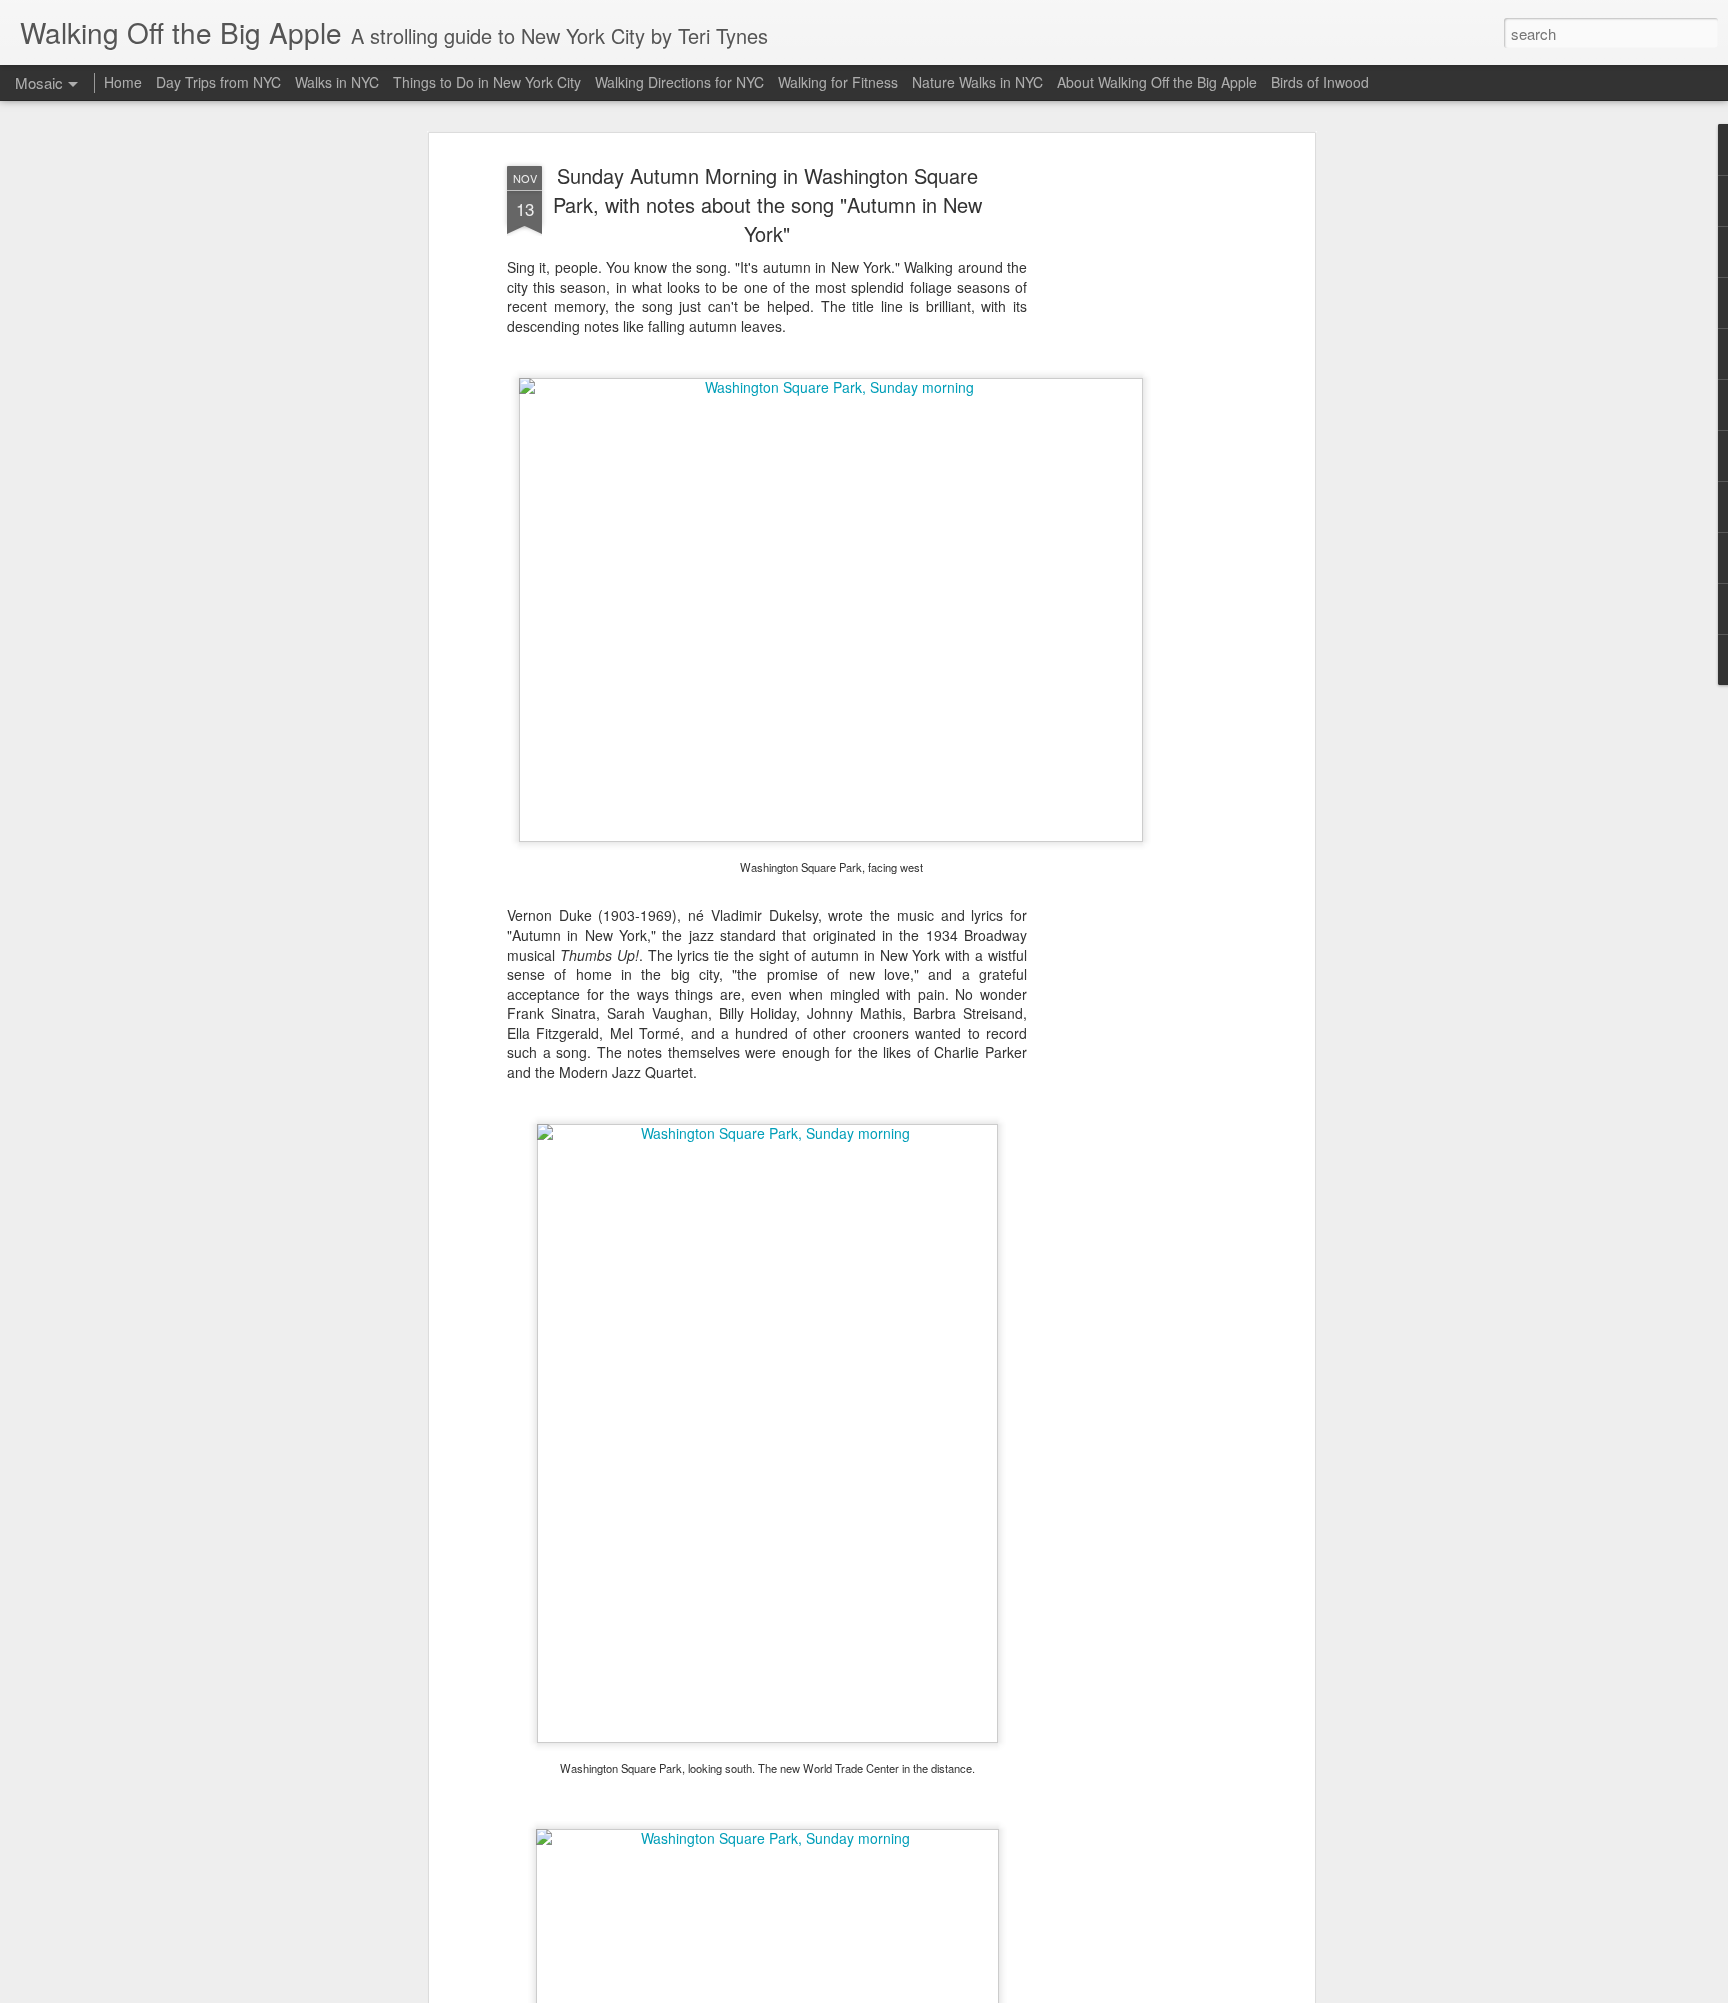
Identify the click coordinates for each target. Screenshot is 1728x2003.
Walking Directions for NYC (679, 82)
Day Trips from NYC (218, 82)
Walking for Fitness (838, 82)
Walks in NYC (337, 82)
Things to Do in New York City (487, 82)
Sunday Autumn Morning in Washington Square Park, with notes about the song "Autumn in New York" (767, 204)
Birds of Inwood (1320, 82)
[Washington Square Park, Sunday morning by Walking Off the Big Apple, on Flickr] (831, 387)
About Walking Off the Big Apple (1157, 82)
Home (123, 82)
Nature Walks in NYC (977, 82)
